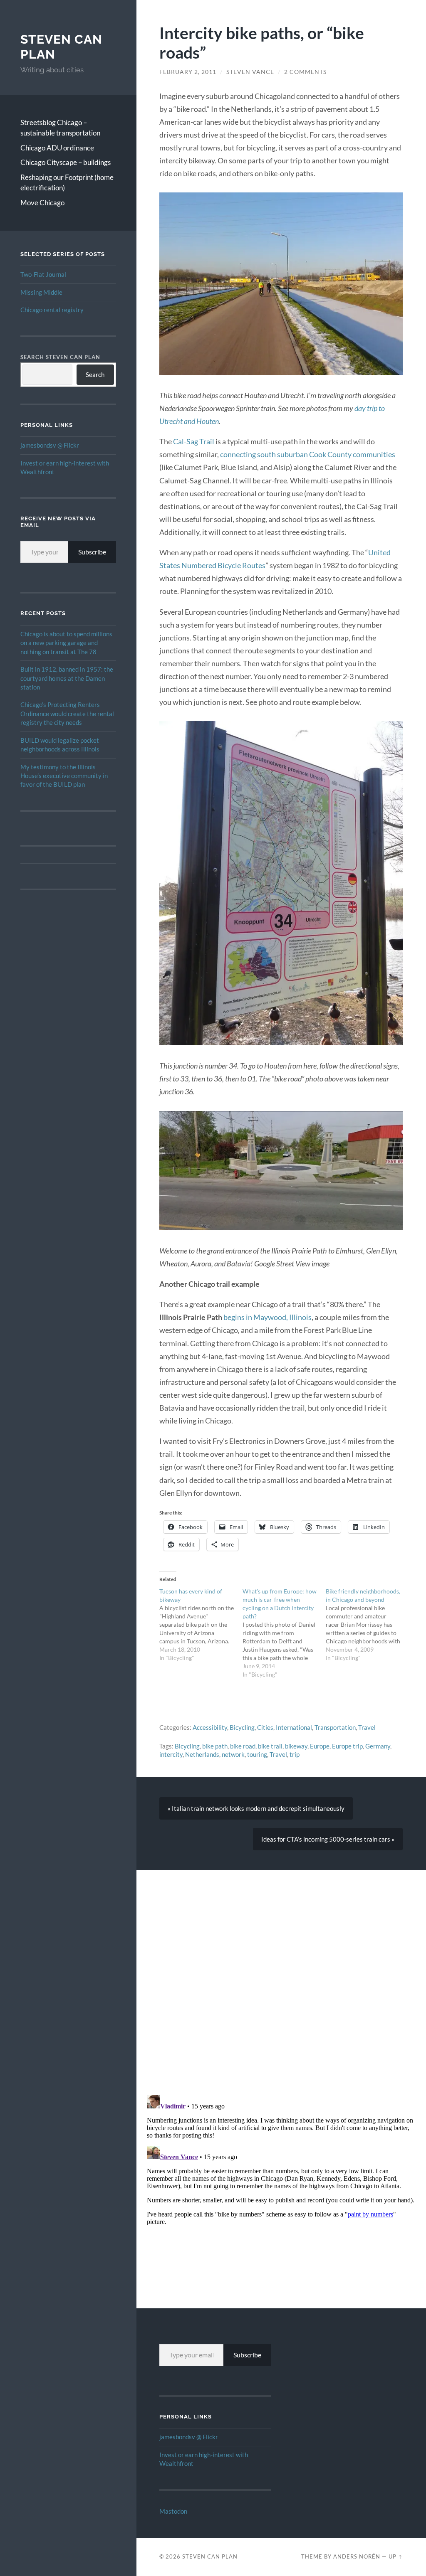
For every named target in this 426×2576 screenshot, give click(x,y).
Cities (265, 1727)
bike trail (270, 1746)
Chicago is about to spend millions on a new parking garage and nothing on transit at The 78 (66, 643)
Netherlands (202, 1754)
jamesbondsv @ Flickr (50, 445)
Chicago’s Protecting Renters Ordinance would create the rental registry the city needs (67, 713)
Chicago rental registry (52, 310)
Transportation (335, 1727)
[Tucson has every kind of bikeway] (201, 1625)
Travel (367, 1727)
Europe (320, 1746)
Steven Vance (250, 72)
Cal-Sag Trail (194, 441)
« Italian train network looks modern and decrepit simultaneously (256, 1808)
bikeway (296, 1746)
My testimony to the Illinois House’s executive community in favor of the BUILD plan (64, 776)
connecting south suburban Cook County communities (308, 454)
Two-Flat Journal (43, 274)
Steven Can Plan (210, 2556)
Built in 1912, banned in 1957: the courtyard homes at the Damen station (67, 678)
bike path (215, 1746)
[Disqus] (281, 1974)
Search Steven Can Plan (60, 357)
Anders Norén (357, 2556)
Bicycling (242, 1727)
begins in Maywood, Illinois (267, 1317)
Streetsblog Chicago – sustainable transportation (60, 128)
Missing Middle (41, 292)
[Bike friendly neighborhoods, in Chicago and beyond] (367, 1625)
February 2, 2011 (188, 72)
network (233, 1754)
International (294, 1727)
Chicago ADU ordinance (57, 148)
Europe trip (347, 1746)
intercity (171, 1754)
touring (257, 1754)
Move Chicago (42, 203)
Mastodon (173, 2511)
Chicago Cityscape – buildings (66, 162)
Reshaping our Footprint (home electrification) (67, 183)
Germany (378, 1746)
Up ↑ (396, 2556)
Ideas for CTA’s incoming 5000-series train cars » (328, 1839)
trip (295, 1754)
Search (95, 374)
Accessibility (210, 1727)
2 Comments (305, 72)
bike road (243, 1746)
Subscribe (92, 552)
